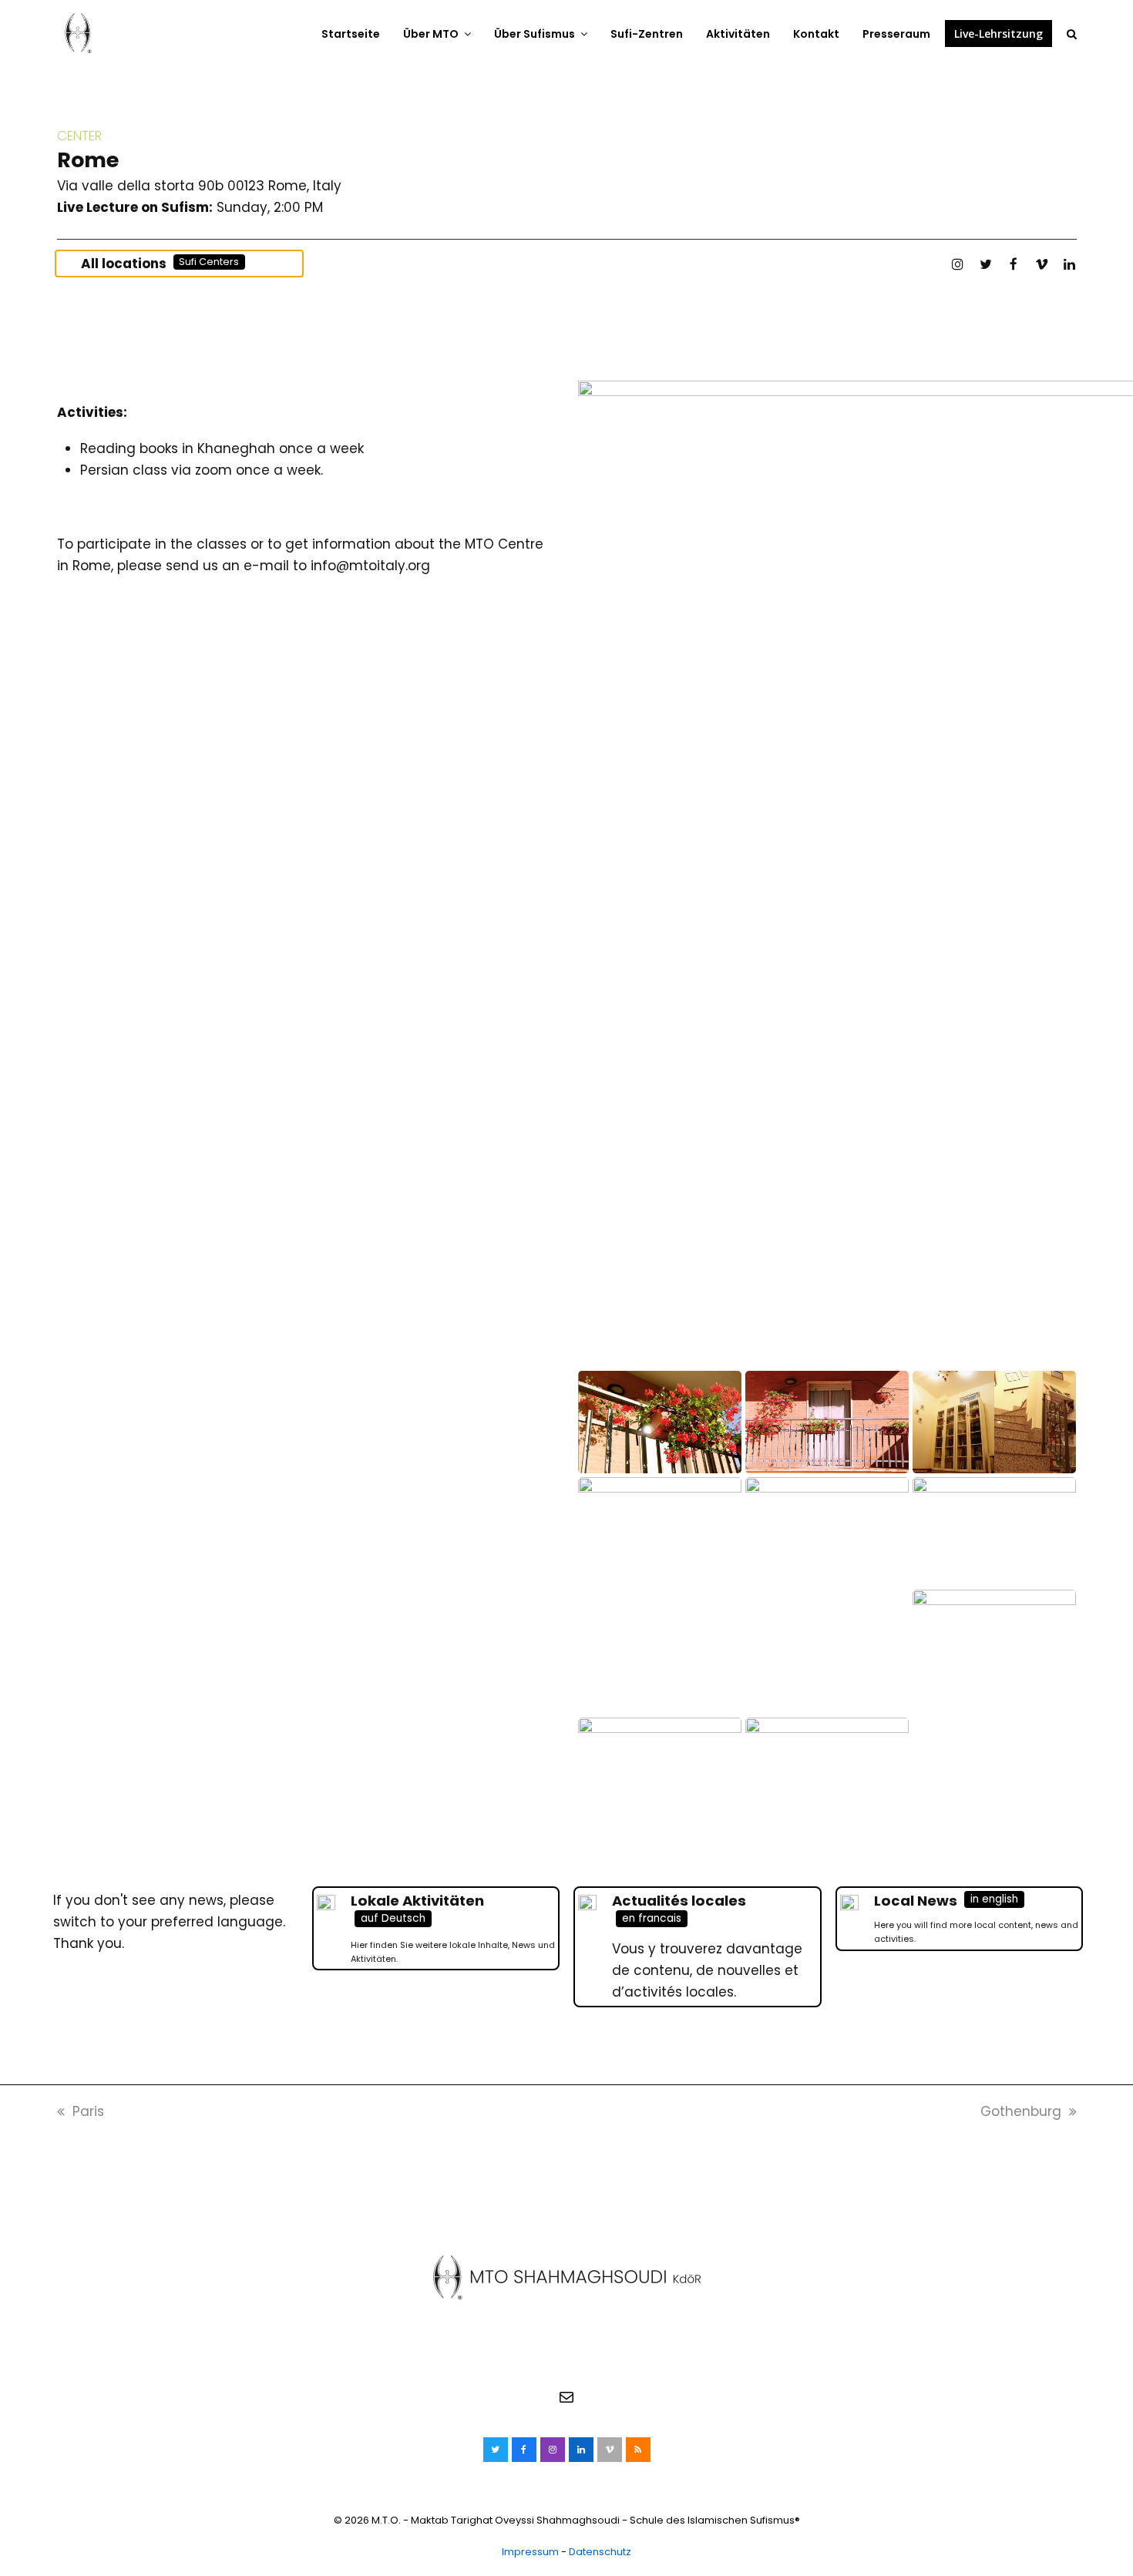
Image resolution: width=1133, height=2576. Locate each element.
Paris (88, 2111)
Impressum (530, 2552)
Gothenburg (1021, 2111)
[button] (1072, 33)
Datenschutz (600, 2552)
